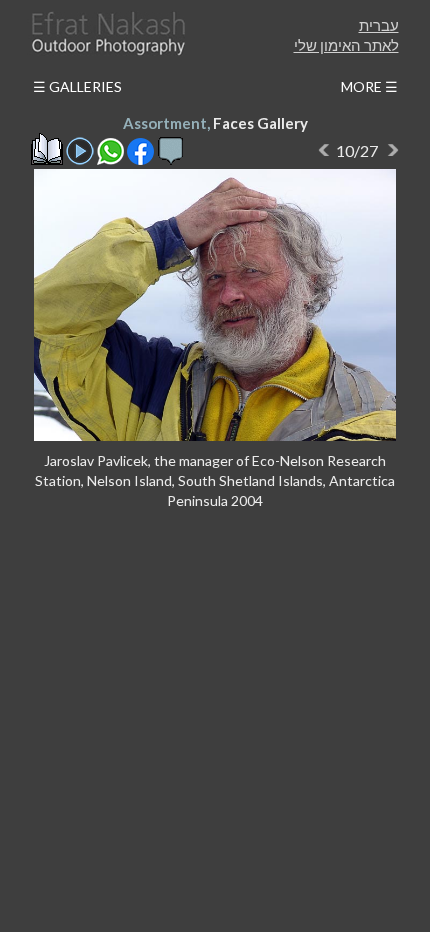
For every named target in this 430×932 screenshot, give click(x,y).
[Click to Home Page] (107, 33)
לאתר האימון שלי (346, 45)
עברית (379, 25)
